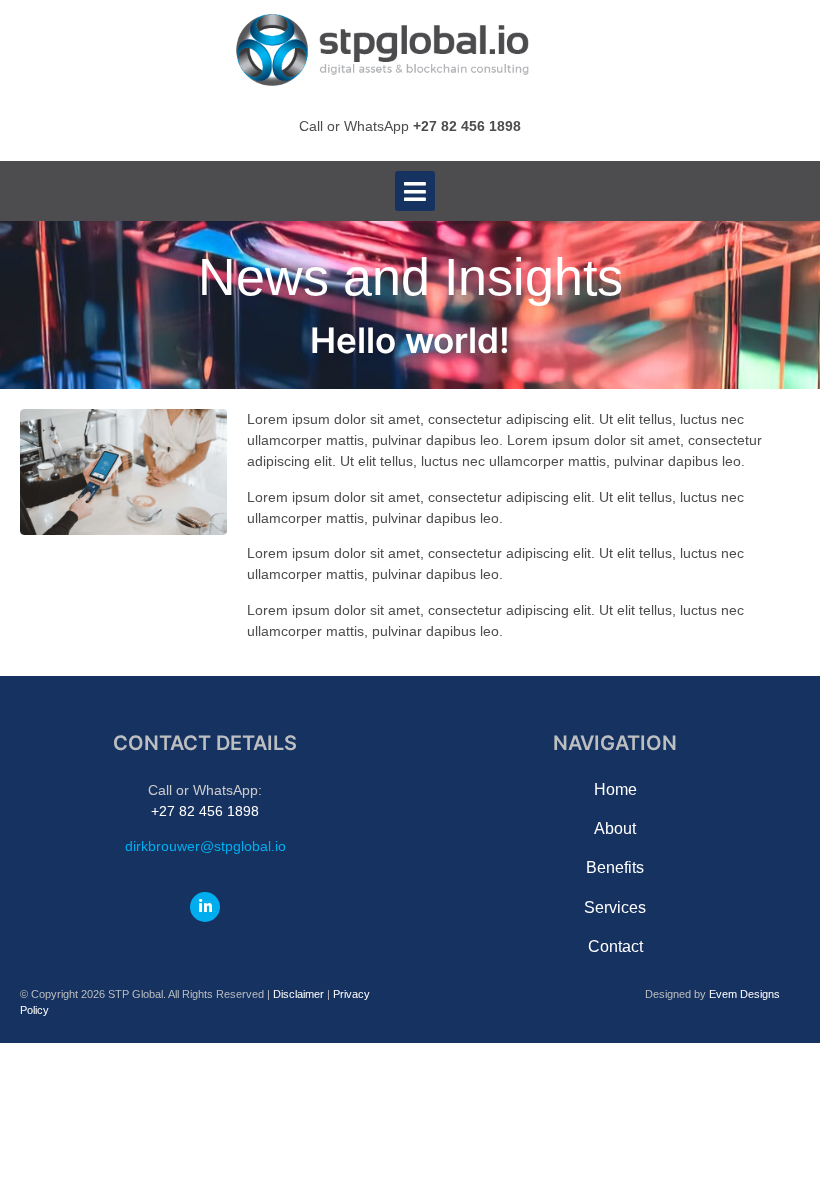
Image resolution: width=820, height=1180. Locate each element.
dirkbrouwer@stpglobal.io (205, 846)
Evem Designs (744, 994)
